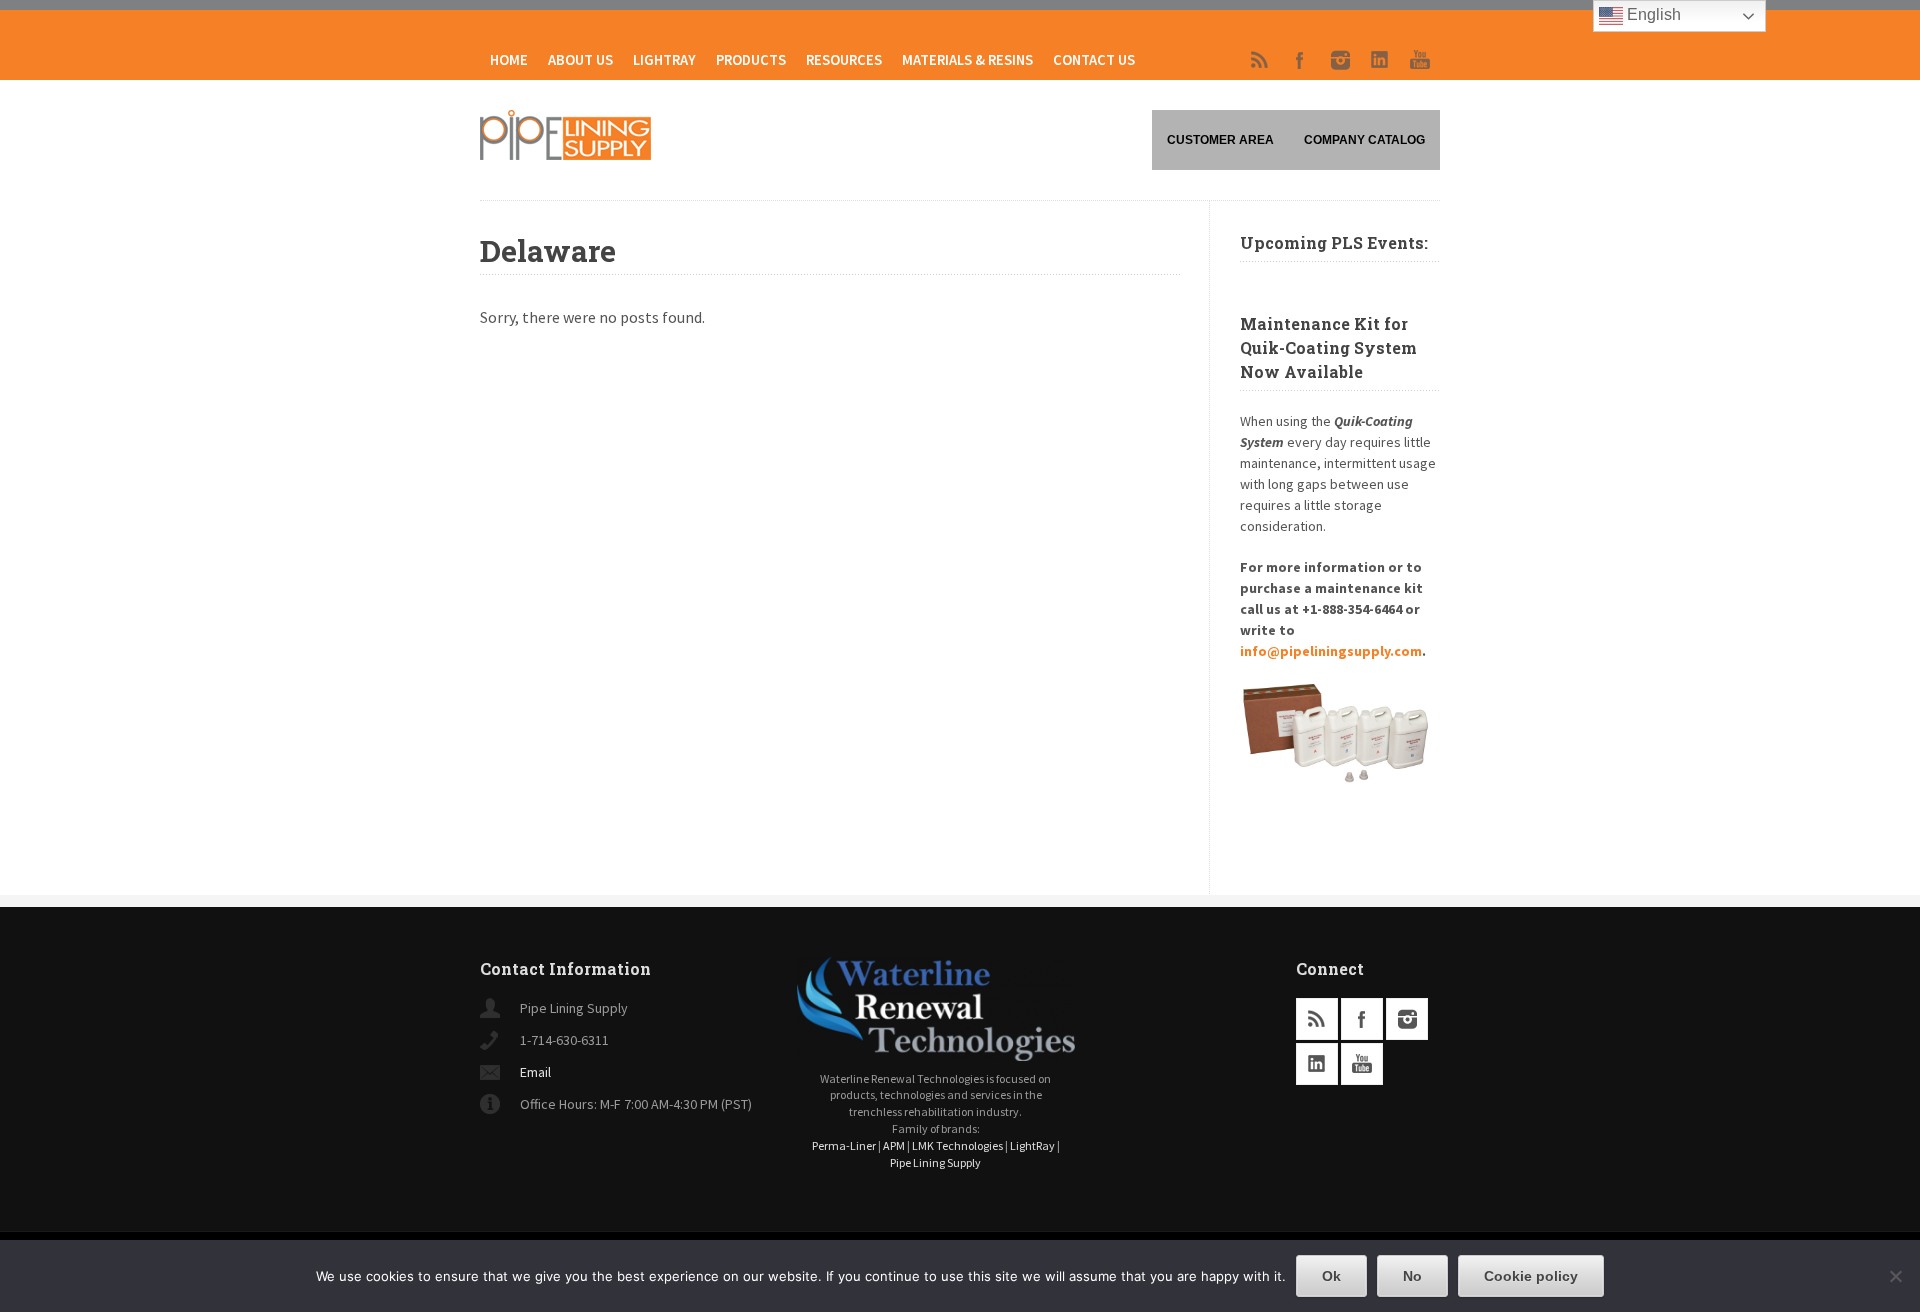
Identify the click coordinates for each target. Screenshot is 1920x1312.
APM (894, 1145)
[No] (1895, 1276)
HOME (509, 60)
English (1652, 14)
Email (535, 1072)
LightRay (664, 60)
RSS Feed (1260, 60)
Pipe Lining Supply (935, 1162)
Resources (844, 60)
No (1412, 1276)
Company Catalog (1364, 140)
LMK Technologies (957, 1145)
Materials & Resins (967, 60)
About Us (580, 60)
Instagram (1340, 60)
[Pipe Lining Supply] (565, 154)
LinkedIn (1380, 60)
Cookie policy (1531, 1276)
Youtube (1420, 60)
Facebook (1300, 60)
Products (751, 60)
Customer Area (1220, 140)
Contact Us (1094, 60)
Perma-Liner (844, 1145)
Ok (1331, 1276)
